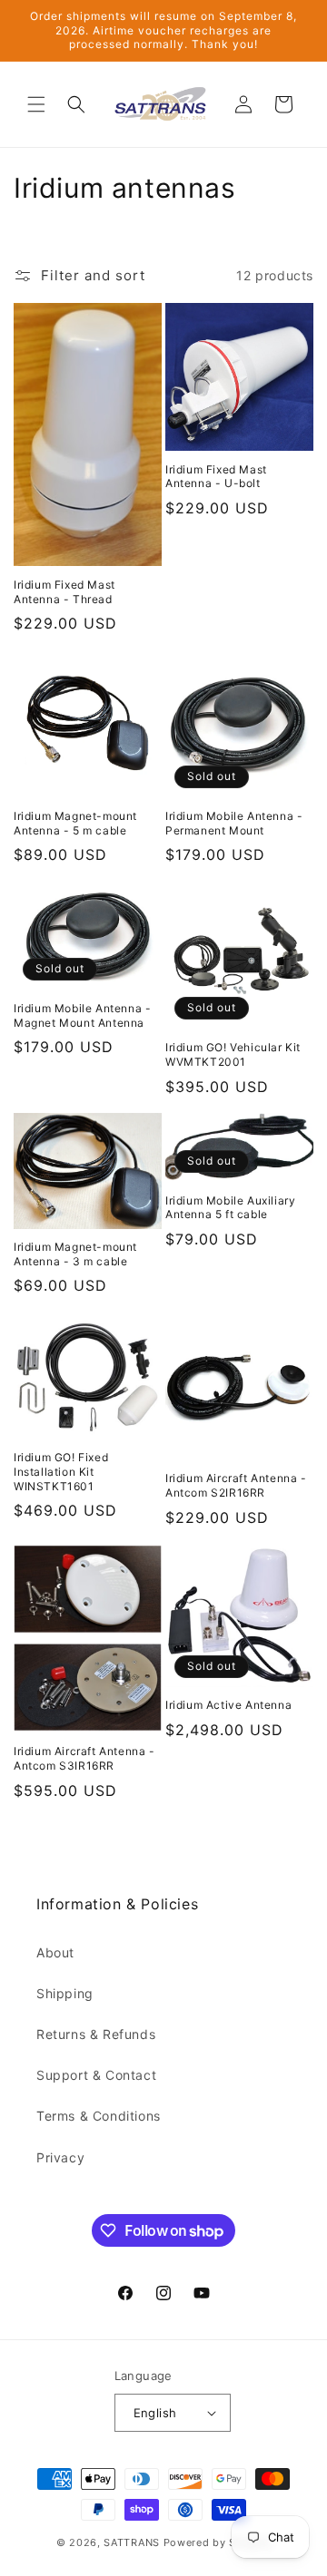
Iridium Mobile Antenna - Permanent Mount (234, 823)
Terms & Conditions (99, 2116)
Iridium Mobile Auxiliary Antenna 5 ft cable (230, 1208)
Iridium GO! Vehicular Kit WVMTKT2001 (233, 1054)
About (55, 1952)
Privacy (60, 2157)
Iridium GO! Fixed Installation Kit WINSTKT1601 (61, 1471)
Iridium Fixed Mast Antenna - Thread (64, 592)
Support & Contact (96, 2075)
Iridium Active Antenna (228, 1705)
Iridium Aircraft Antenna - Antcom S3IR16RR (84, 1758)
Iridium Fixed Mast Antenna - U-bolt (216, 477)
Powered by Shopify (218, 2542)
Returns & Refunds (96, 2034)
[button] (36, 104)
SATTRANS (132, 2542)
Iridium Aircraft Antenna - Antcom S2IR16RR (236, 1485)
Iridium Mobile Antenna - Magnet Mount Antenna (82, 1015)
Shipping (65, 1993)
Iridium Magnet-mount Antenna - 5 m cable (75, 823)
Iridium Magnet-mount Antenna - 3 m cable (75, 1254)
